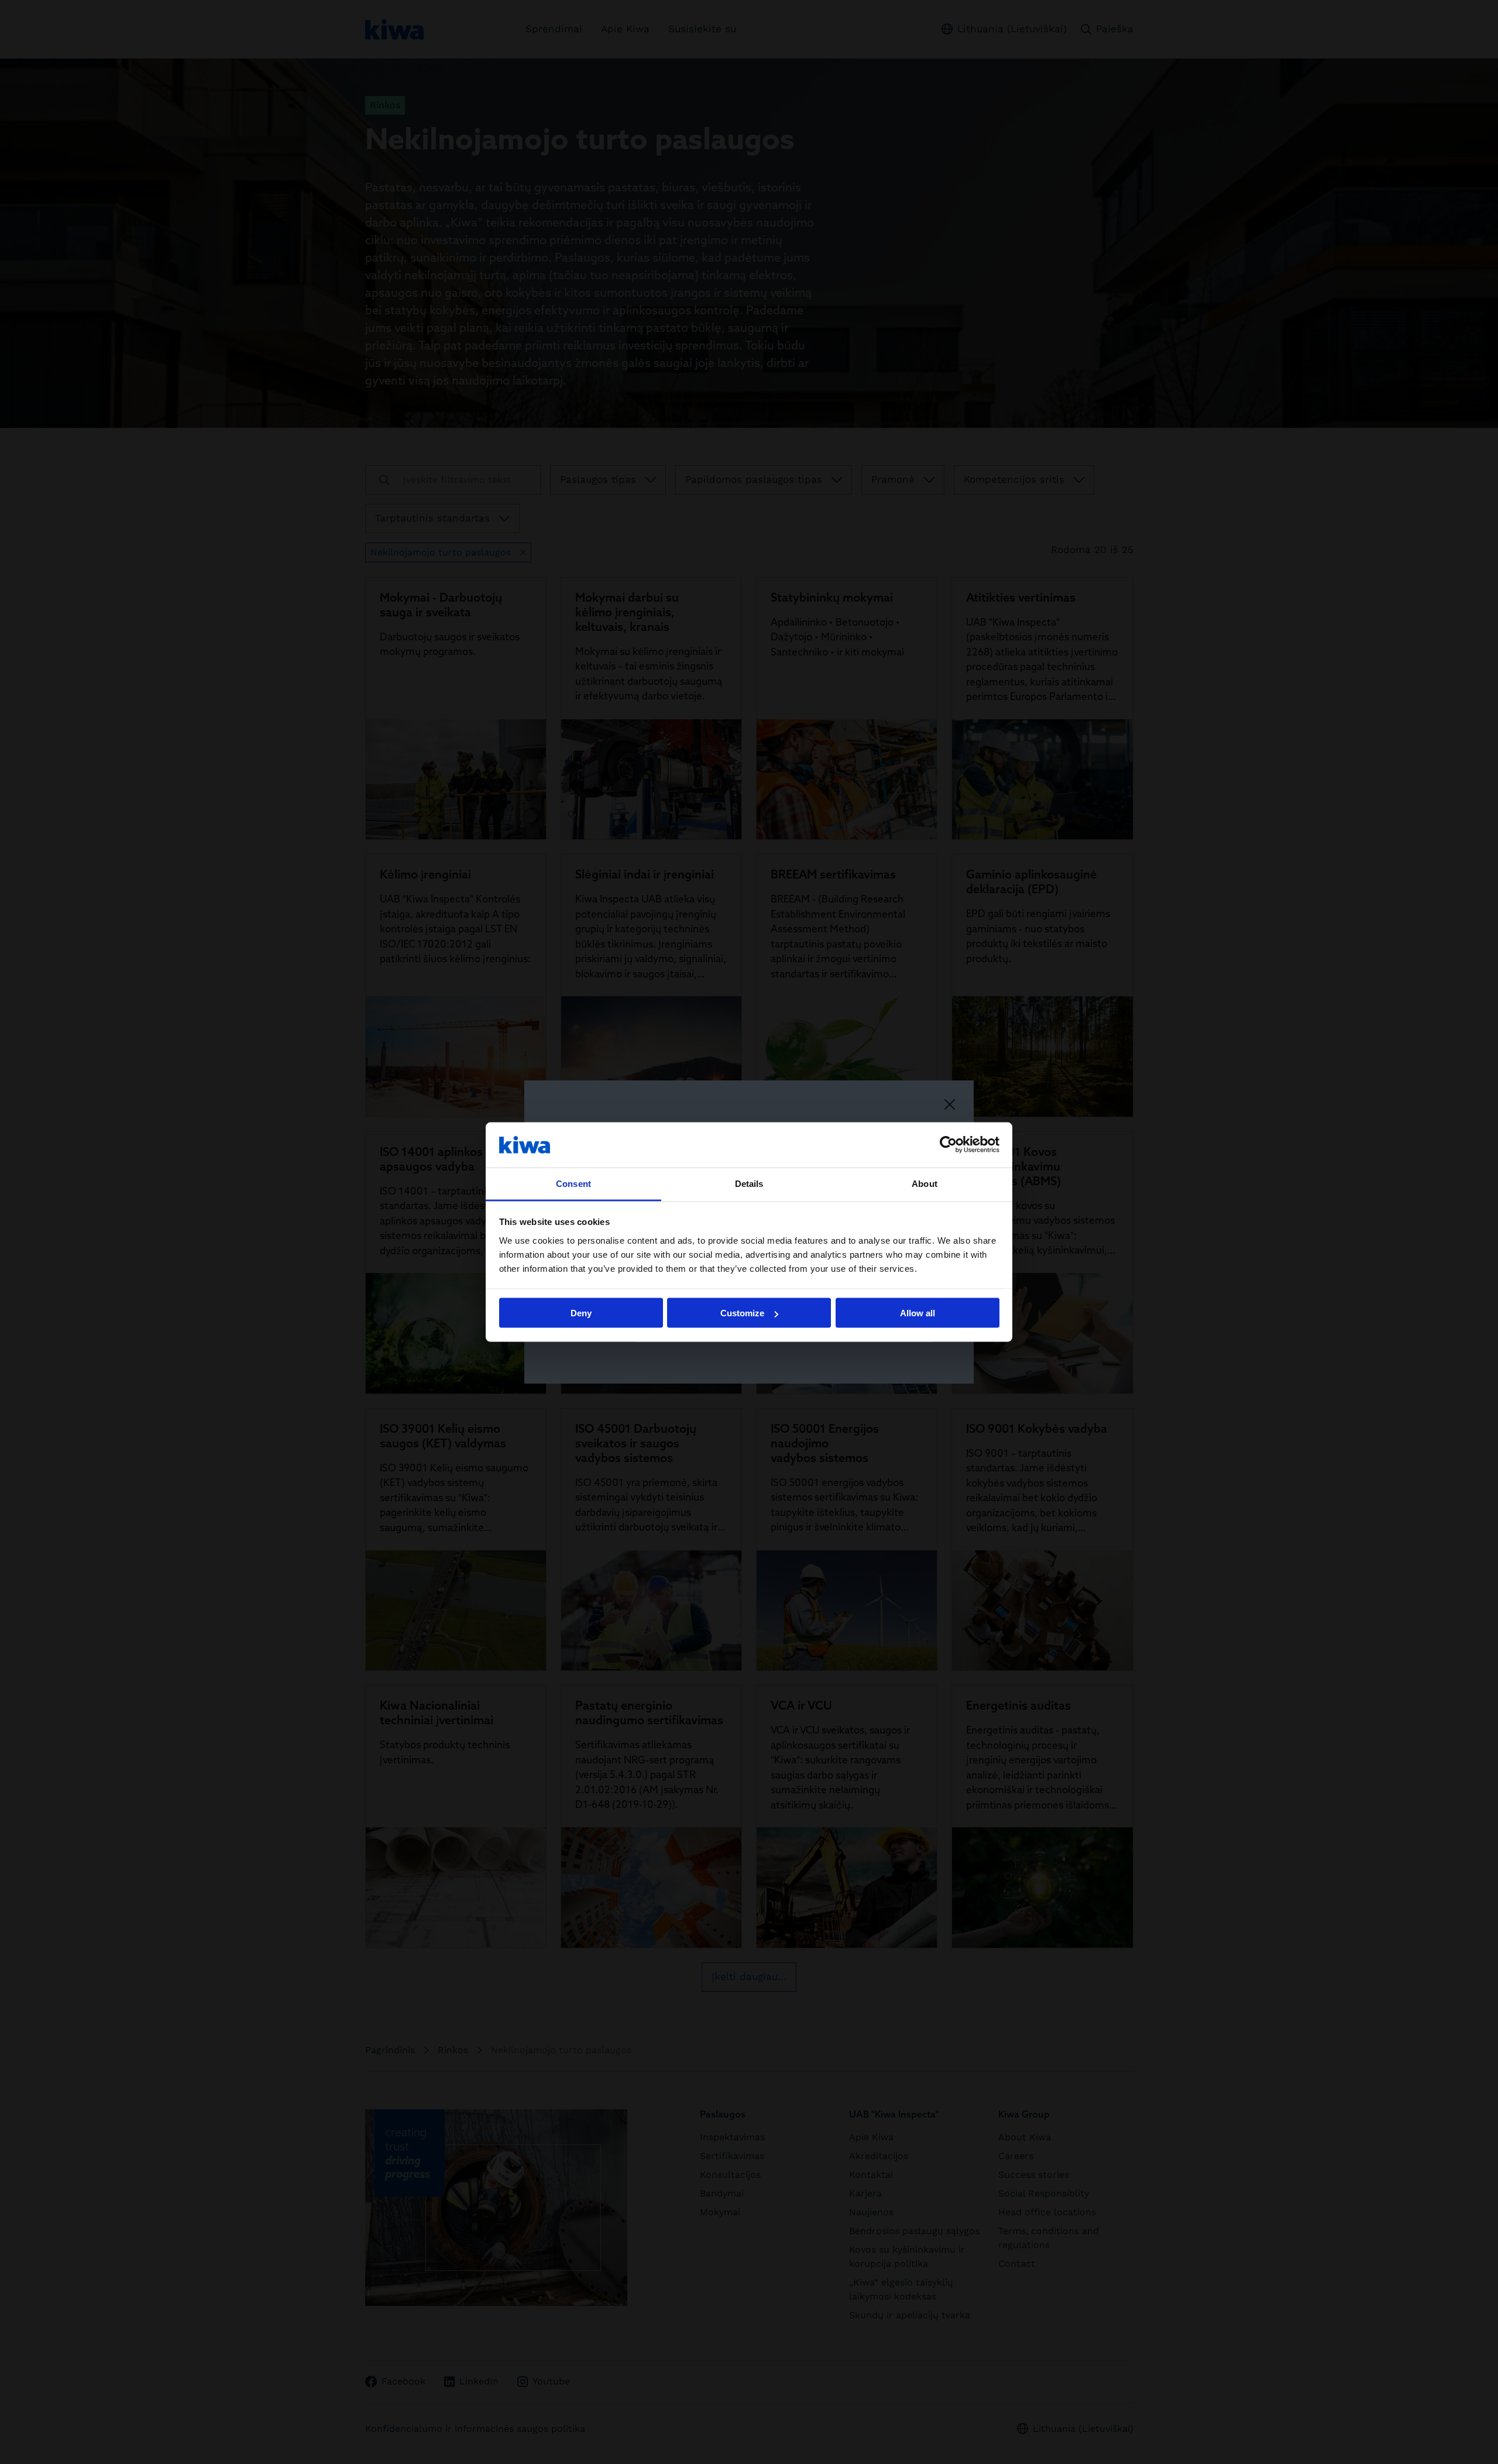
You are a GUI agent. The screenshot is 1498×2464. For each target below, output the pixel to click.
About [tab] (925, 1183)
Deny (581, 1313)
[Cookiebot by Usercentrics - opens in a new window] (948, 1145)
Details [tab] (749, 1183)
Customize (742, 1313)
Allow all (918, 1313)
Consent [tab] (573, 1183)
